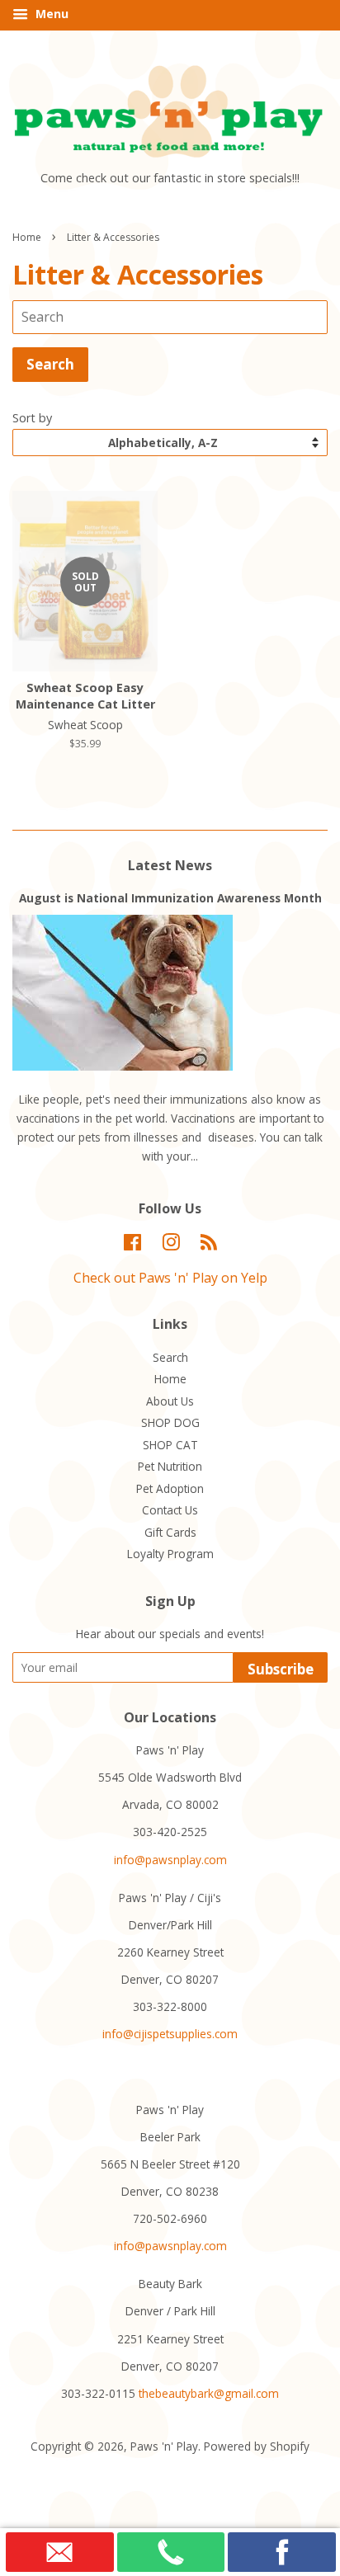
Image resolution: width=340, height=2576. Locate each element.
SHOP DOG (170, 1422)
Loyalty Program (170, 1554)
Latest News (170, 865)
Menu (50, 14)
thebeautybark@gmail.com (209, 2393)
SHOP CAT (170, 1445)
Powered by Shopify (257, 2446)
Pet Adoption (170, 1488)
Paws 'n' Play (164, 2446)
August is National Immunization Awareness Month (170, 898)
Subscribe (281, 1669)
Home (27, 237)
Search (170, 1357)
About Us (170, 1401)
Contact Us (170, 1510)
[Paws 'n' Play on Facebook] (132, 1245)
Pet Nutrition (170, 1466)
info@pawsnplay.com (170, 1860)
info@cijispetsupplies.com (170, 2034)
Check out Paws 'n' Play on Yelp (170, 1278)
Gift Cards (170, 1532)
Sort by (32, 418)
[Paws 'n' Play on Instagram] (171, 1245)
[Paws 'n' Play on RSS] (209, 1245)
